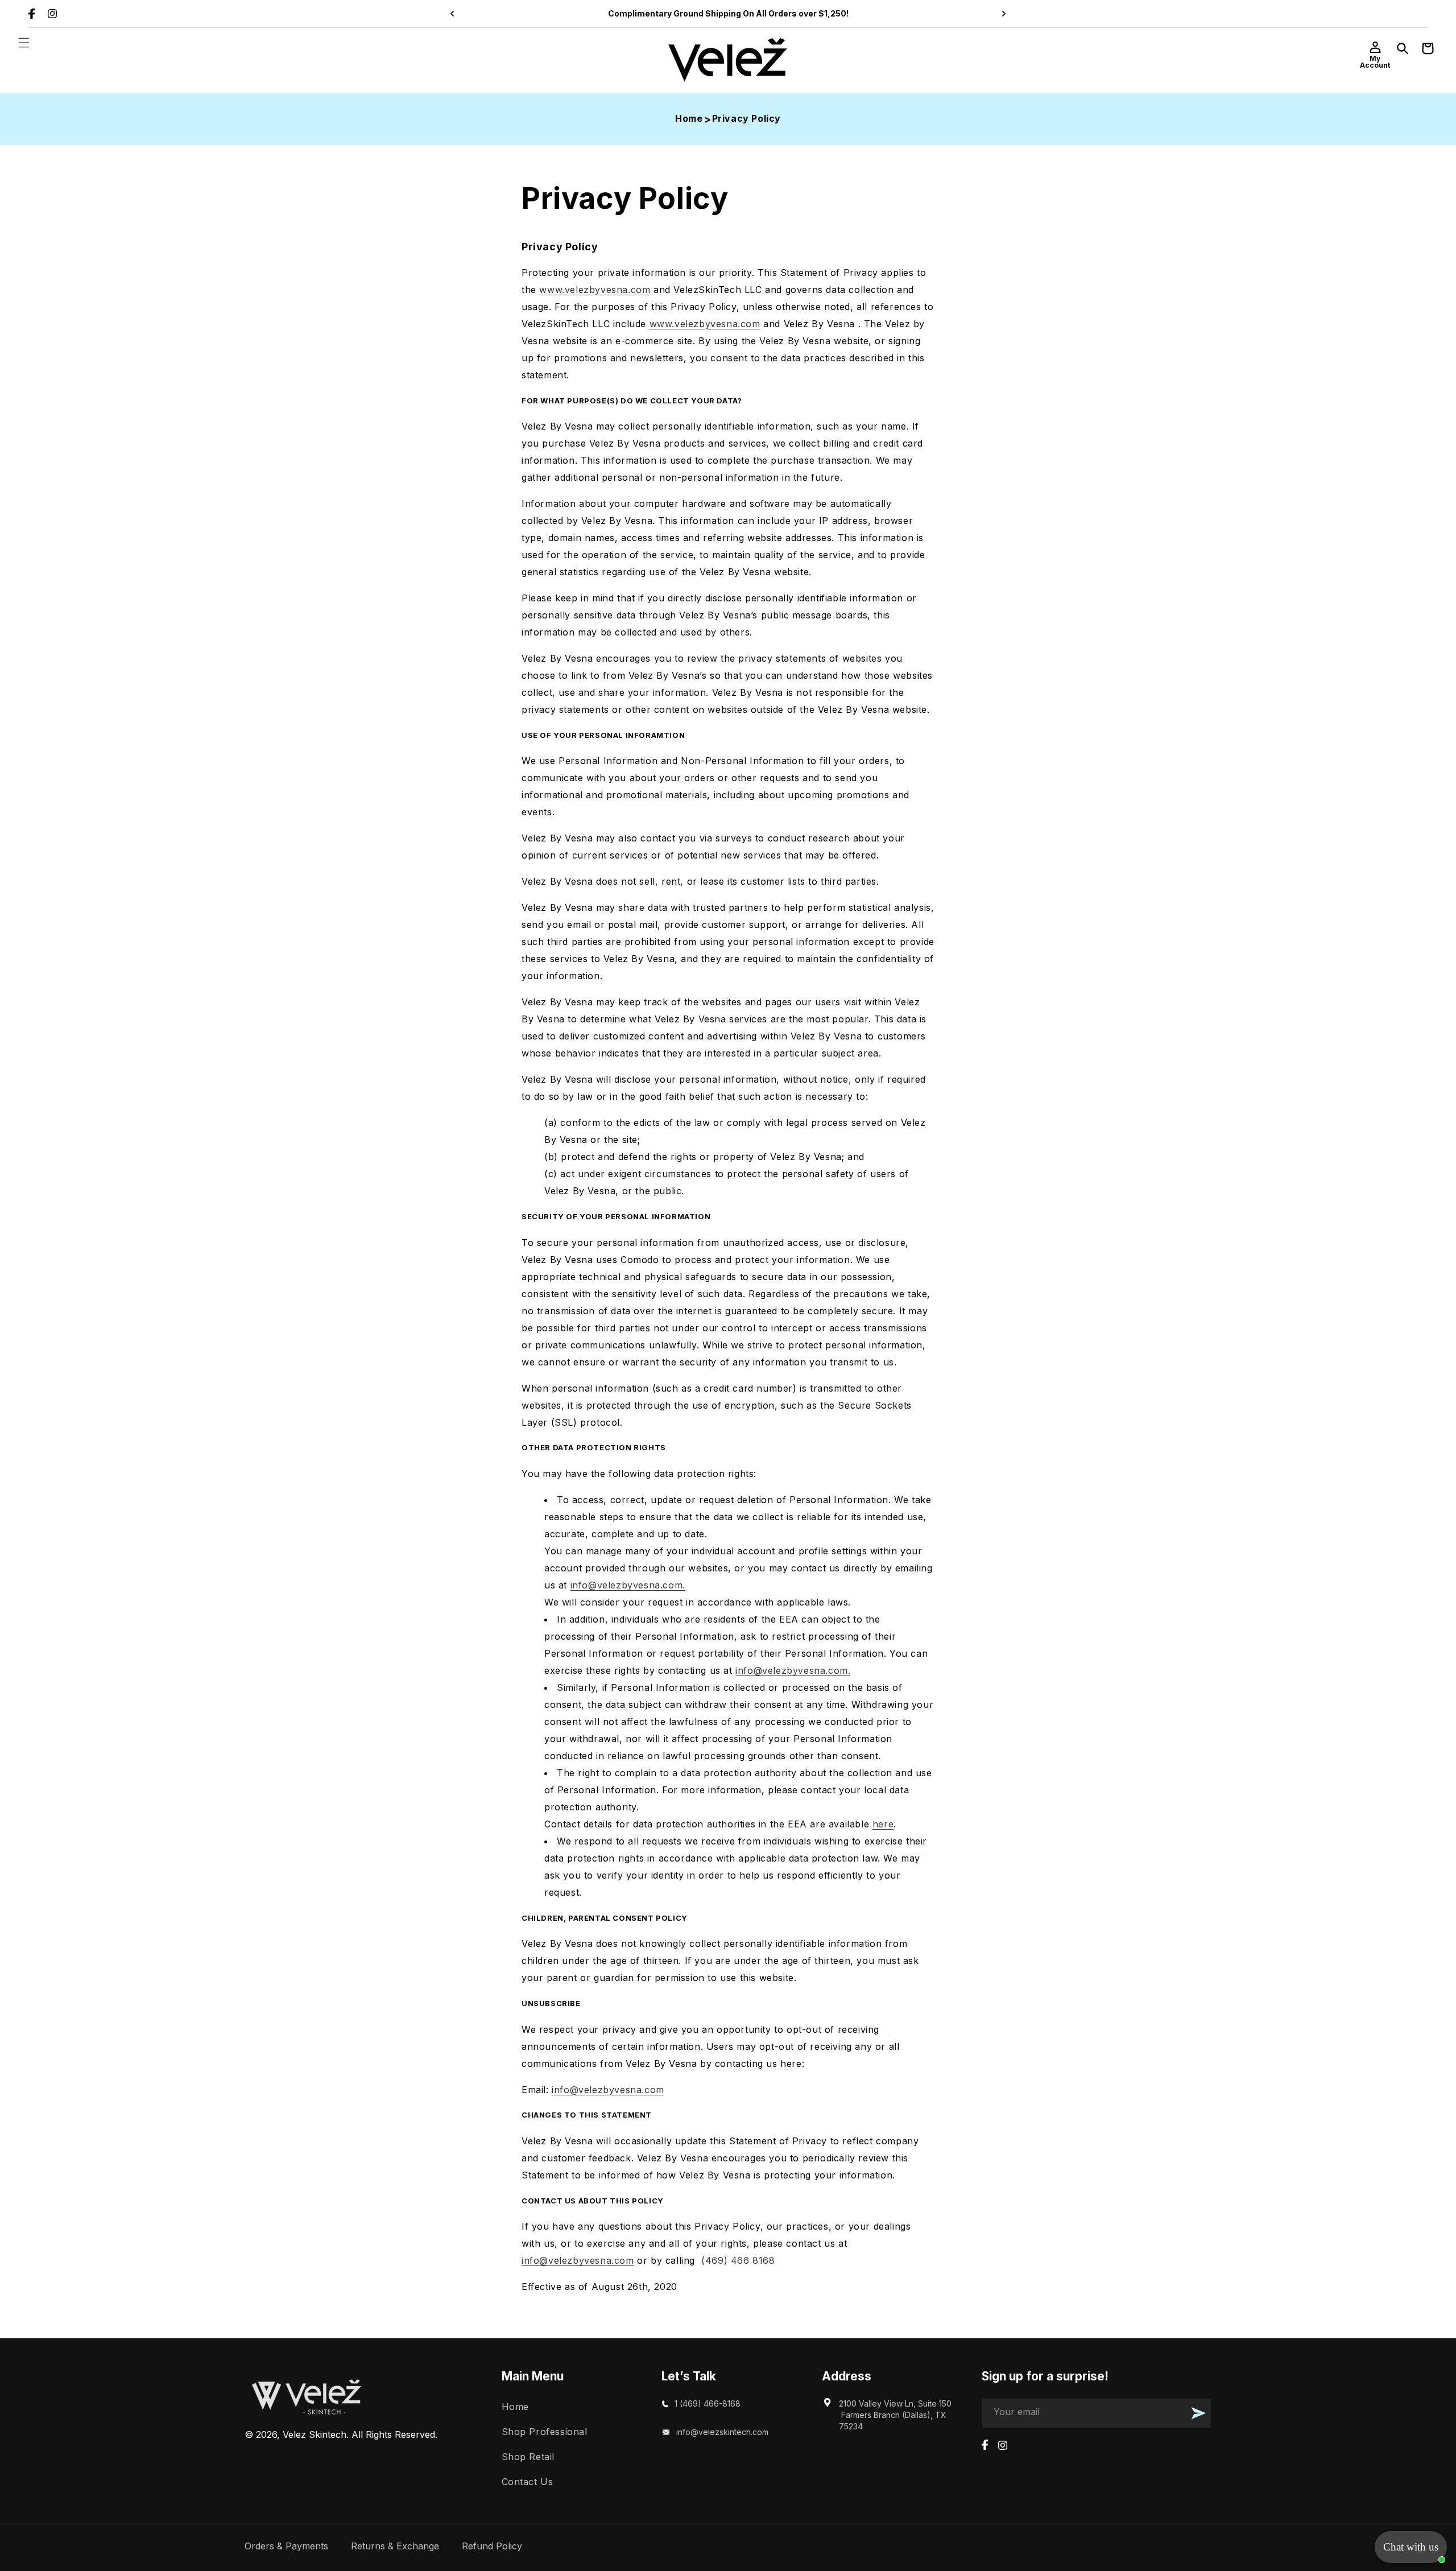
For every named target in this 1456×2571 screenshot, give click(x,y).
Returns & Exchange (395, 2546)
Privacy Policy (746, 118)
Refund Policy (492, 2546)
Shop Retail (528, 2457)
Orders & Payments (286, 2546)
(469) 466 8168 (737, 2260)
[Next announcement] (1004, 14)
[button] (24, 43)
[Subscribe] (1198, 2413)
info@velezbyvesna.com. (628, 1585)
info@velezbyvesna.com (608, 2090)
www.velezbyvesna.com (595, 290)
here (883, 1824)
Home (689, 118)
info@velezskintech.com (722, 2432)
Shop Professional (545, 2432)
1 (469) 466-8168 (708, 2403)
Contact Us (528, 2482)
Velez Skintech (315, 2434)
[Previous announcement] (452, 14)
